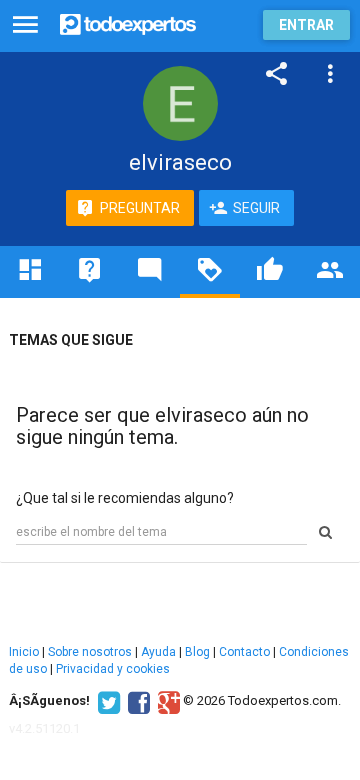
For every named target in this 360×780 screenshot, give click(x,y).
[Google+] (166, 701)
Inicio (24, 652)
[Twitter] (106, 701)
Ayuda (158, 652)
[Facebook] (136, 701)
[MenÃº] (25, 25)
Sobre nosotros (90, 652)
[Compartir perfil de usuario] (277, 74)
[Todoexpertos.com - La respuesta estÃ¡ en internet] (128, 22)
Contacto (244, 652)
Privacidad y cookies (113, 669)
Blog (197, 652)
